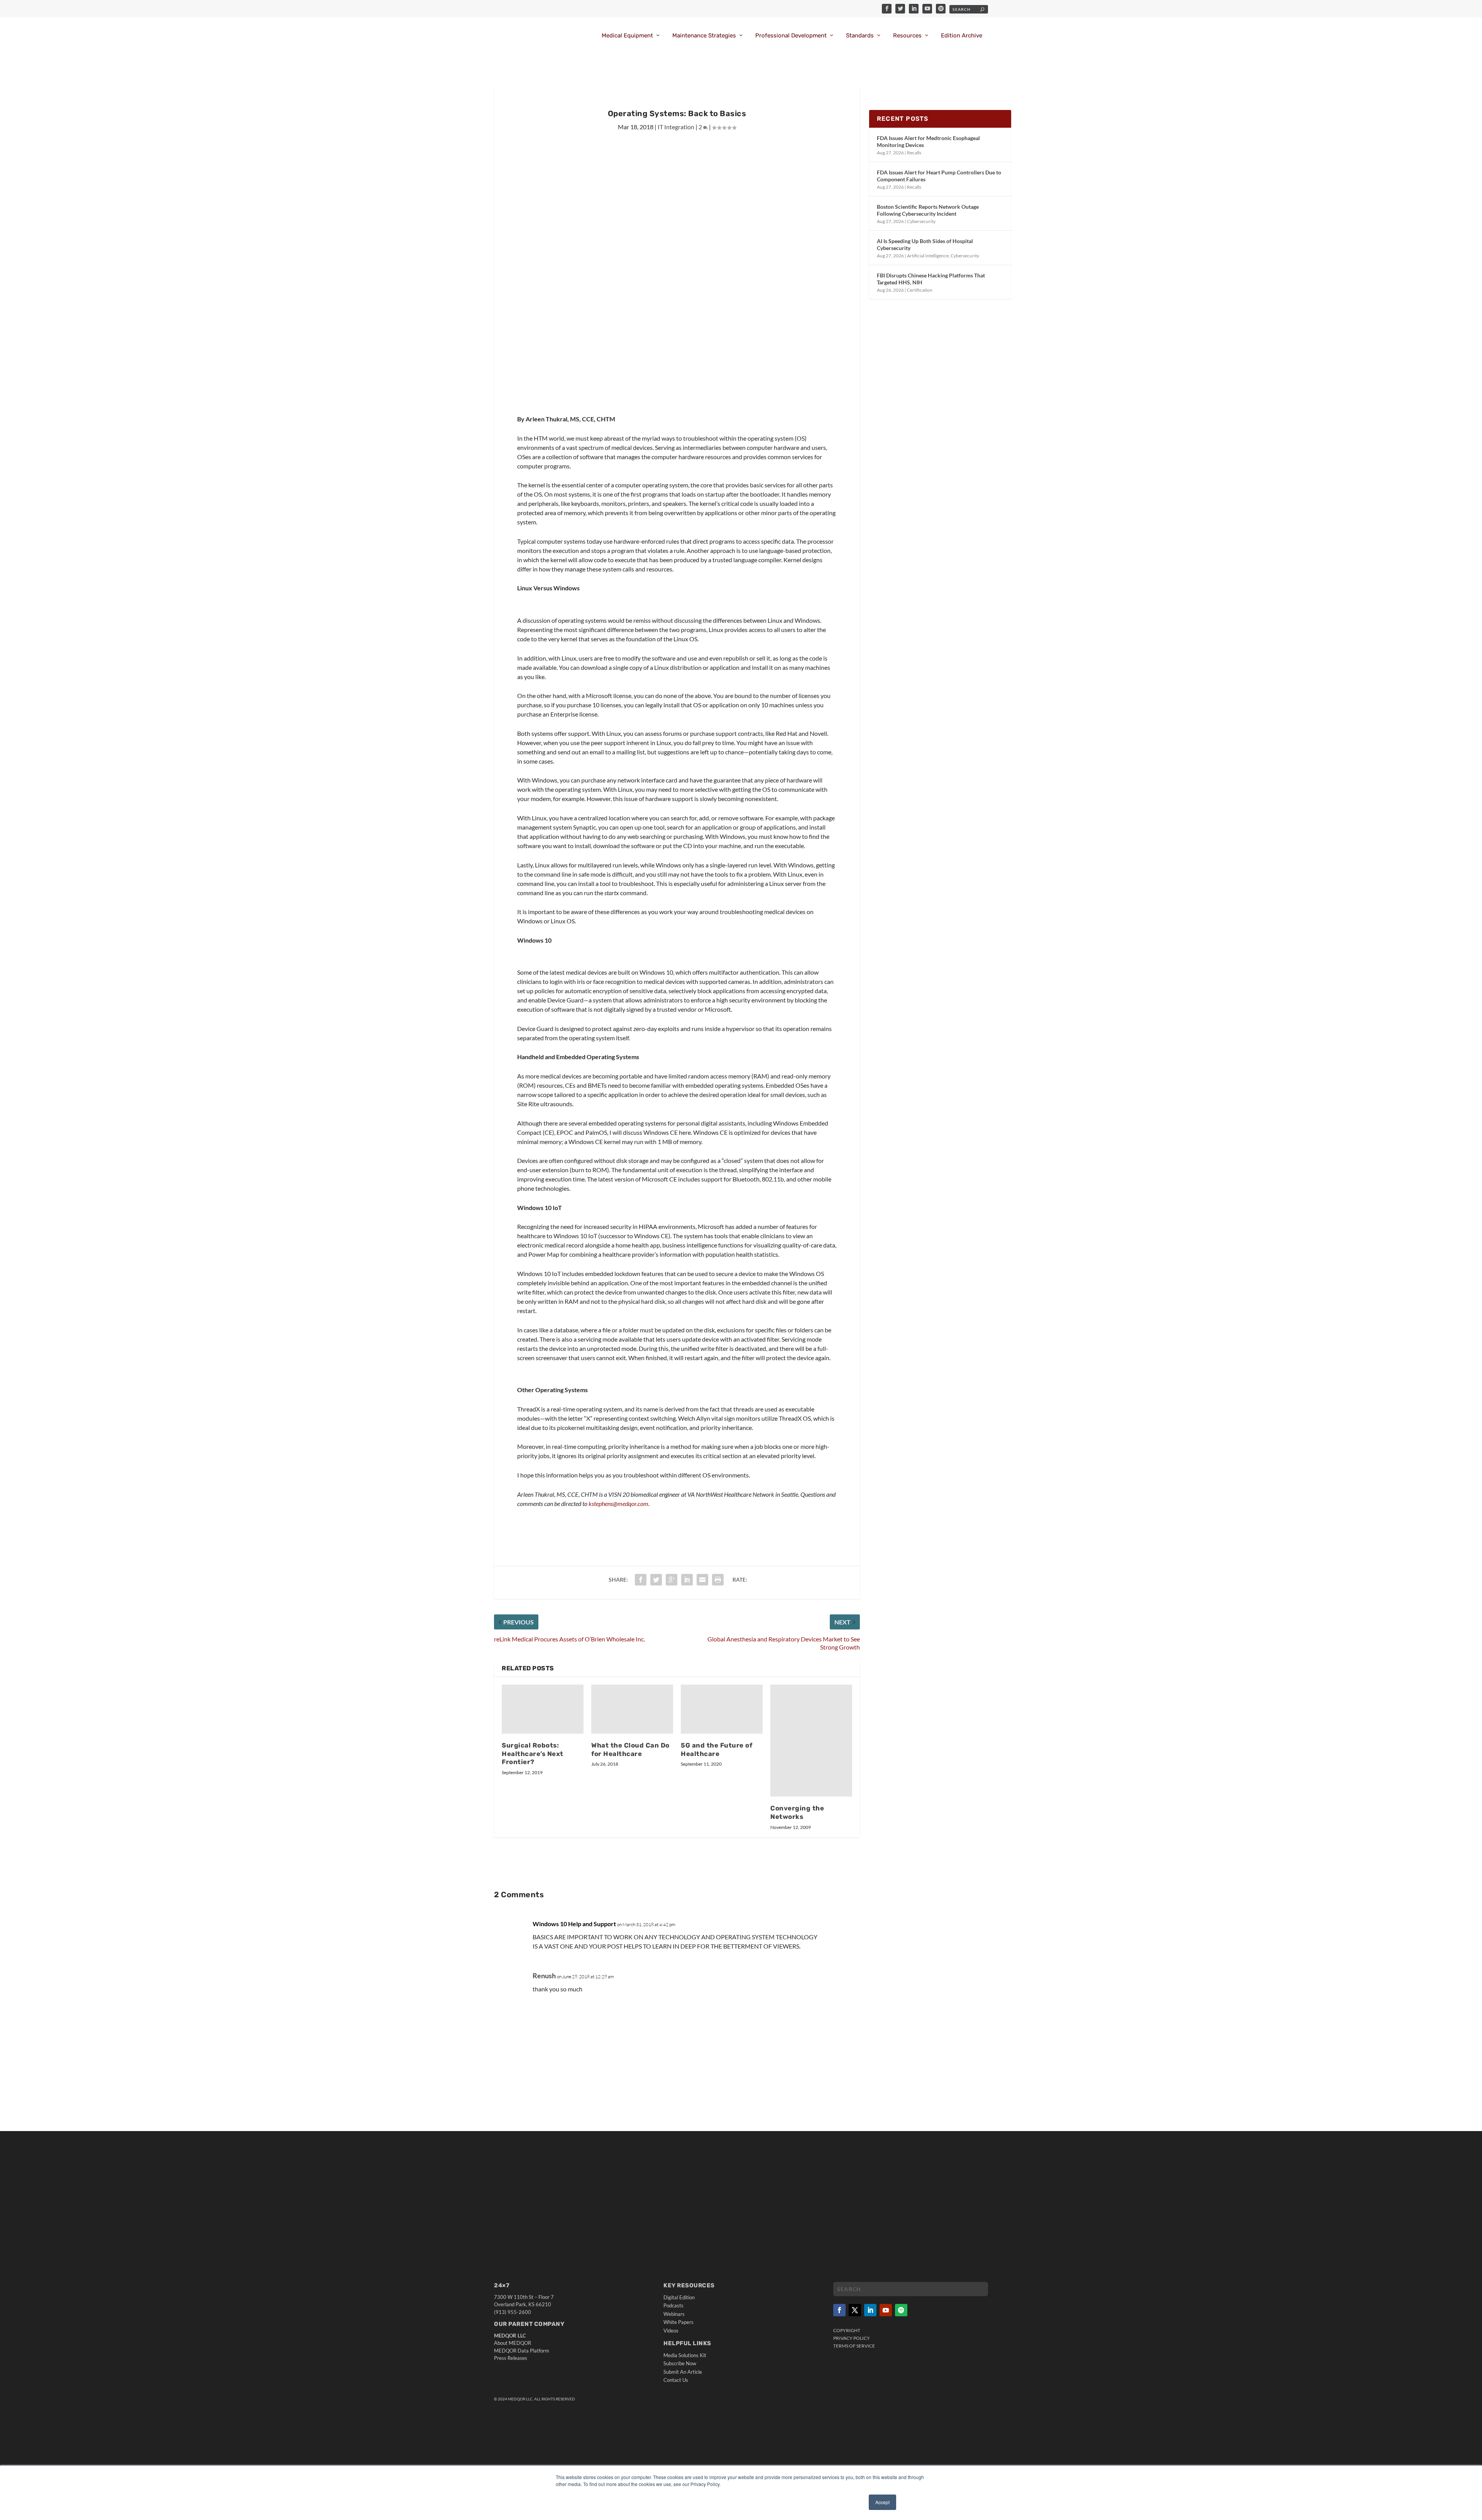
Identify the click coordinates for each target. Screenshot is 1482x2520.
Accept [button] (882, 2502)
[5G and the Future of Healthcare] (722, 1709)
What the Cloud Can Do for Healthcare (630, 1749)
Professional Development (791, 36)
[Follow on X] (855, 2310)
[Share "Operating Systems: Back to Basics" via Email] (702, 1580)
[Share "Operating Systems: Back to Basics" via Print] (718, 1580)
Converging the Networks (797, 1812)
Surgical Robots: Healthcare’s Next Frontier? (533, 1754)
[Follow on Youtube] (886, 2310)
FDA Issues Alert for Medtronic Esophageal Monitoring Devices (928, 141)
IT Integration (676, 127)
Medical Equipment (627, 36)
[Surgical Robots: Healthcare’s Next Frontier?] (543, 1709)
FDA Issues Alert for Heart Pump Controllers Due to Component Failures (939, 176)
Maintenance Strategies (704, 36)
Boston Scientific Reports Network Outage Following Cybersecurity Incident (928, 210)
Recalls (914, 153)
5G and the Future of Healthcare (716, 1749)
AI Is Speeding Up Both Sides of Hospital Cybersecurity (925, 244)
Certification (920, 290)
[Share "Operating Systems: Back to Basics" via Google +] (672, 1580)
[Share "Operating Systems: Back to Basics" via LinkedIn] (687, 1580)
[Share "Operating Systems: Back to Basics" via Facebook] (641, 1580)
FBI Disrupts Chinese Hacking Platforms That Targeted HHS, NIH (931, 279)
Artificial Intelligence (928, 256)
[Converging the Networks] (811, 1741)
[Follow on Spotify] (901, 2310)
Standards (860, 36)
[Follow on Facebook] (839, 2310)
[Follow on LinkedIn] (870, 2310)
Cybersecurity (921, 221)
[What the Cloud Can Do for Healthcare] (632, 1709)
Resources (907, 36)
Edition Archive (962, 36)
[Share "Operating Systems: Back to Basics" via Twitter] (656, 1580)
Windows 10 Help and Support (574, 1924)
